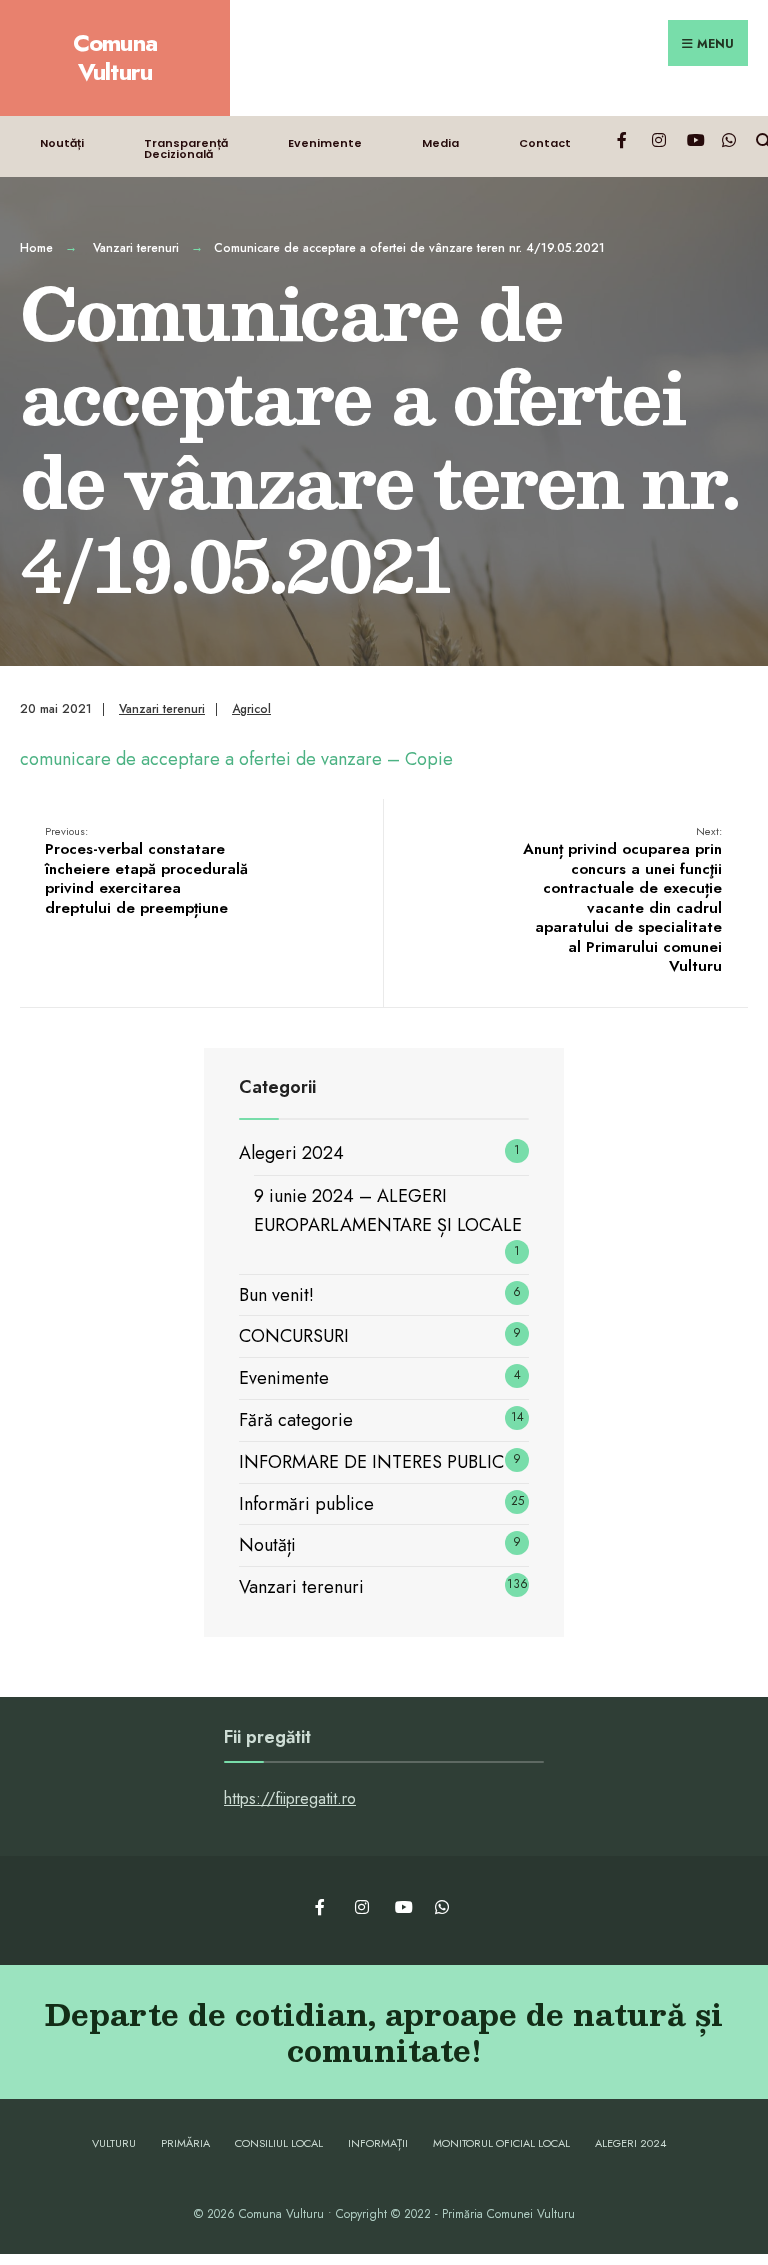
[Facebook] (623, 139)
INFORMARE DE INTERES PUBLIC (371, 1462)
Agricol (251, 709)
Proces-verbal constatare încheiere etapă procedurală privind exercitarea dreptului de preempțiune (146, 871)
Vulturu (114, 2143)
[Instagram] (658, 139)
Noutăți (62, 143)
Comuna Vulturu (115, 57)
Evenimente (325, 143)
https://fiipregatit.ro (290, 1798)
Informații (378, 2143)
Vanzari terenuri (136, 248)
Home (36, 248)
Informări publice (306, 1504)
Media (440, 143)
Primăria (185, 2143)
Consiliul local (279, 2143)
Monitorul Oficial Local (501, 2143)
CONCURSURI (294, 1336)
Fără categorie (296, 1420)
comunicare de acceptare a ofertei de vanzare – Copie (236, 759)
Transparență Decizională (186, 148)
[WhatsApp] (728, 139)
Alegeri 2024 (291, 1153)
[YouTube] (693, 139)
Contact (545, 143)
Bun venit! (276, 1295)
